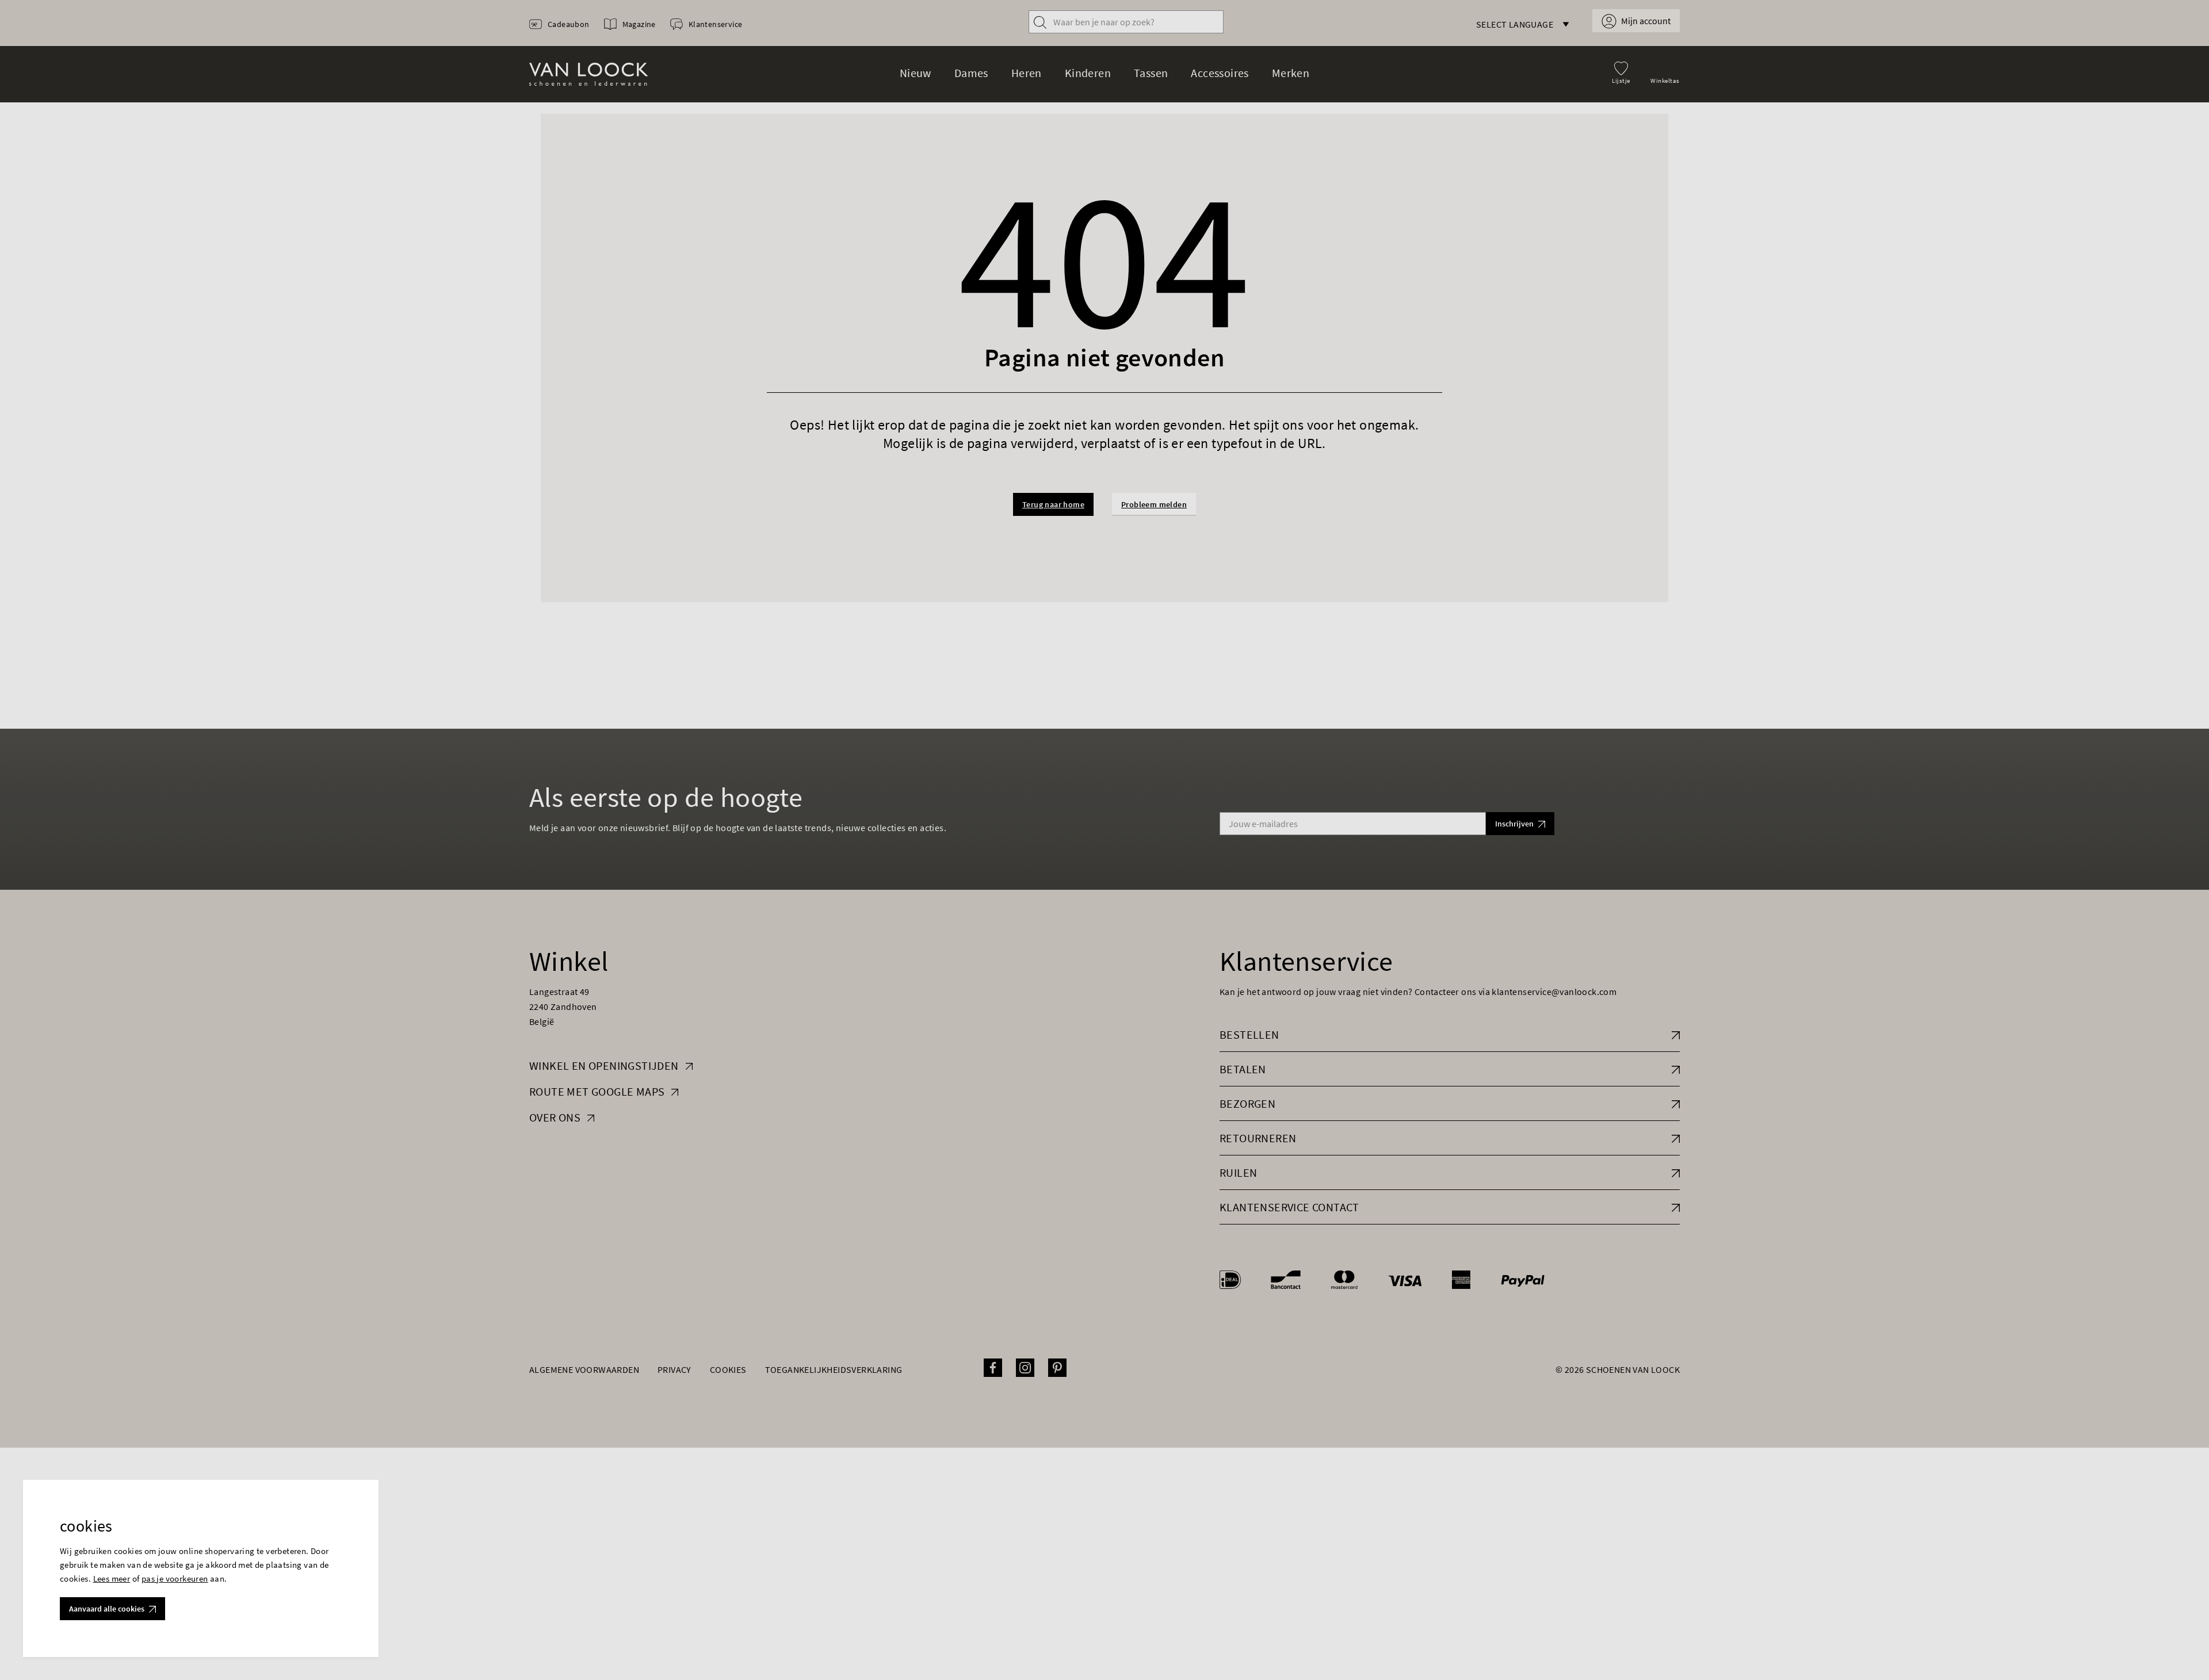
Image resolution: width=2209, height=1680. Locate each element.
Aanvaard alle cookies (107, 1609)
